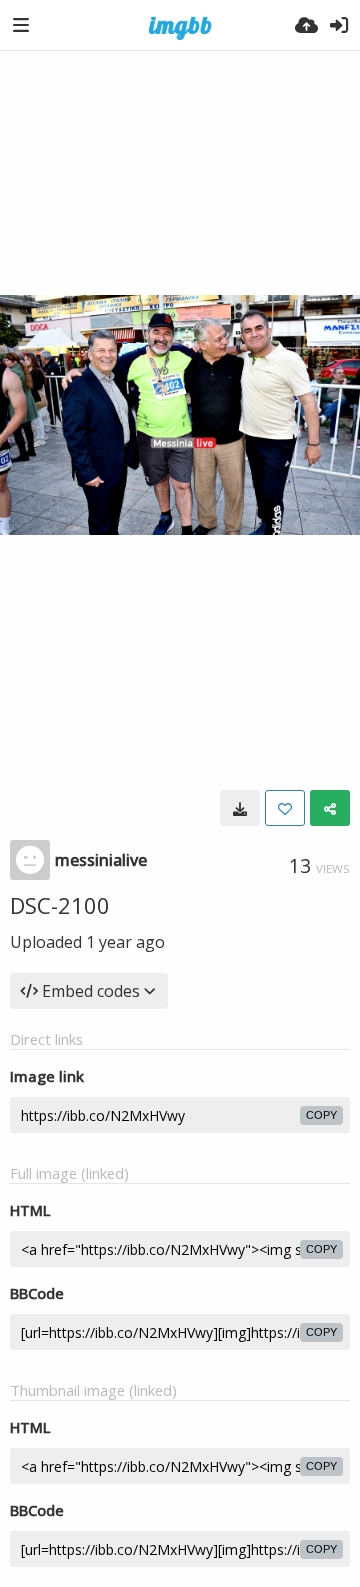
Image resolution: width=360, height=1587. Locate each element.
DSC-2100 (60, 905)
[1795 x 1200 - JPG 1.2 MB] (240, 808)
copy (321, 1115)
